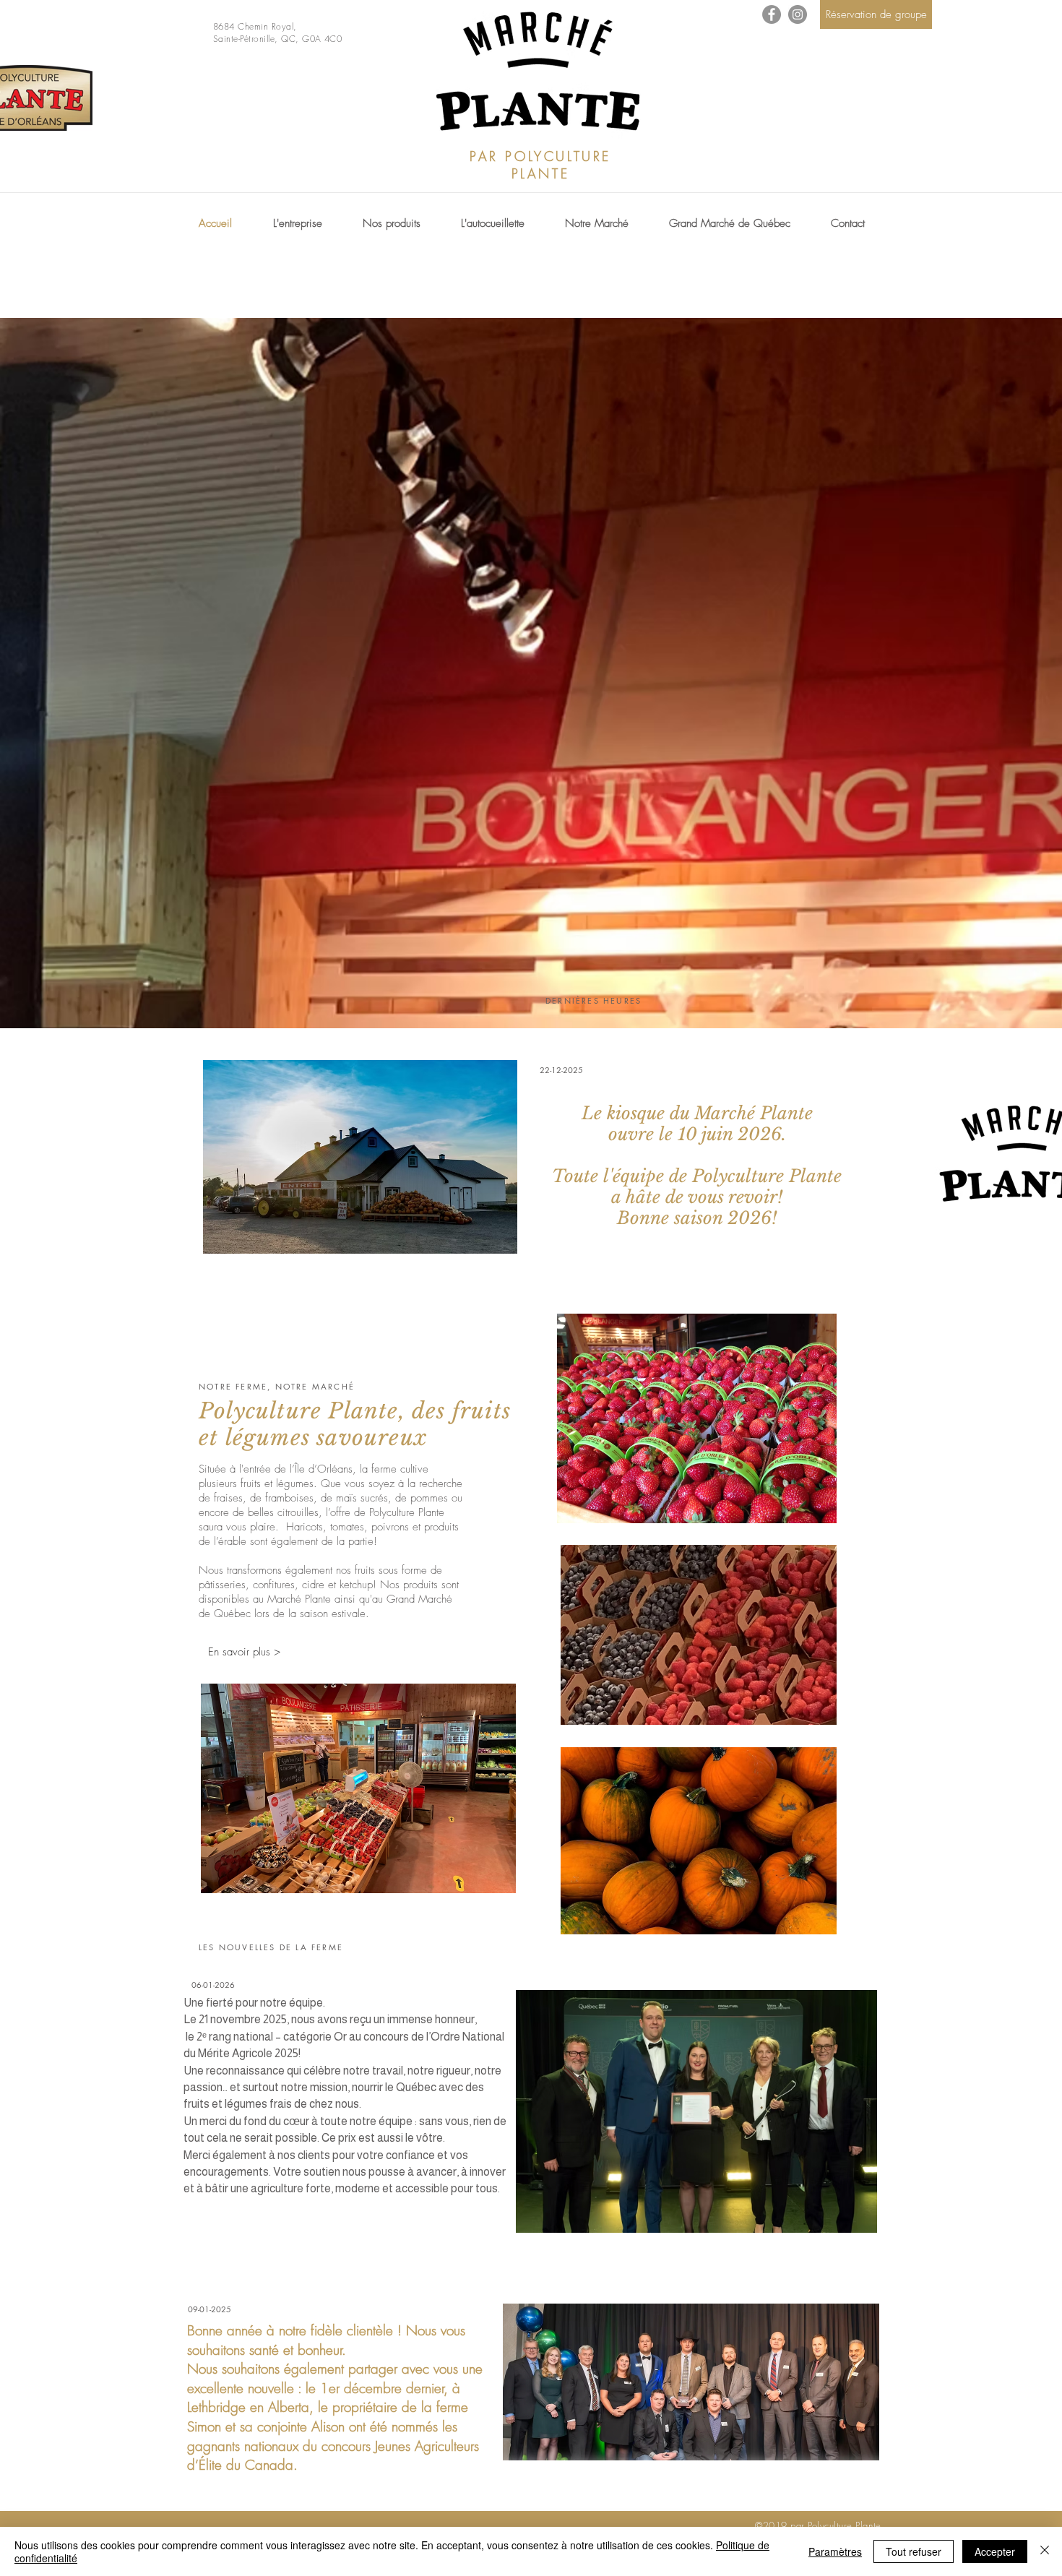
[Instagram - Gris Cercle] (798, 14)
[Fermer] (1045, 2551)
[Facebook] (772, 14)
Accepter (995, 2551)
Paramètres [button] (835, 2551)
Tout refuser (914, 2551)
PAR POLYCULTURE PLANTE (540, 165)
